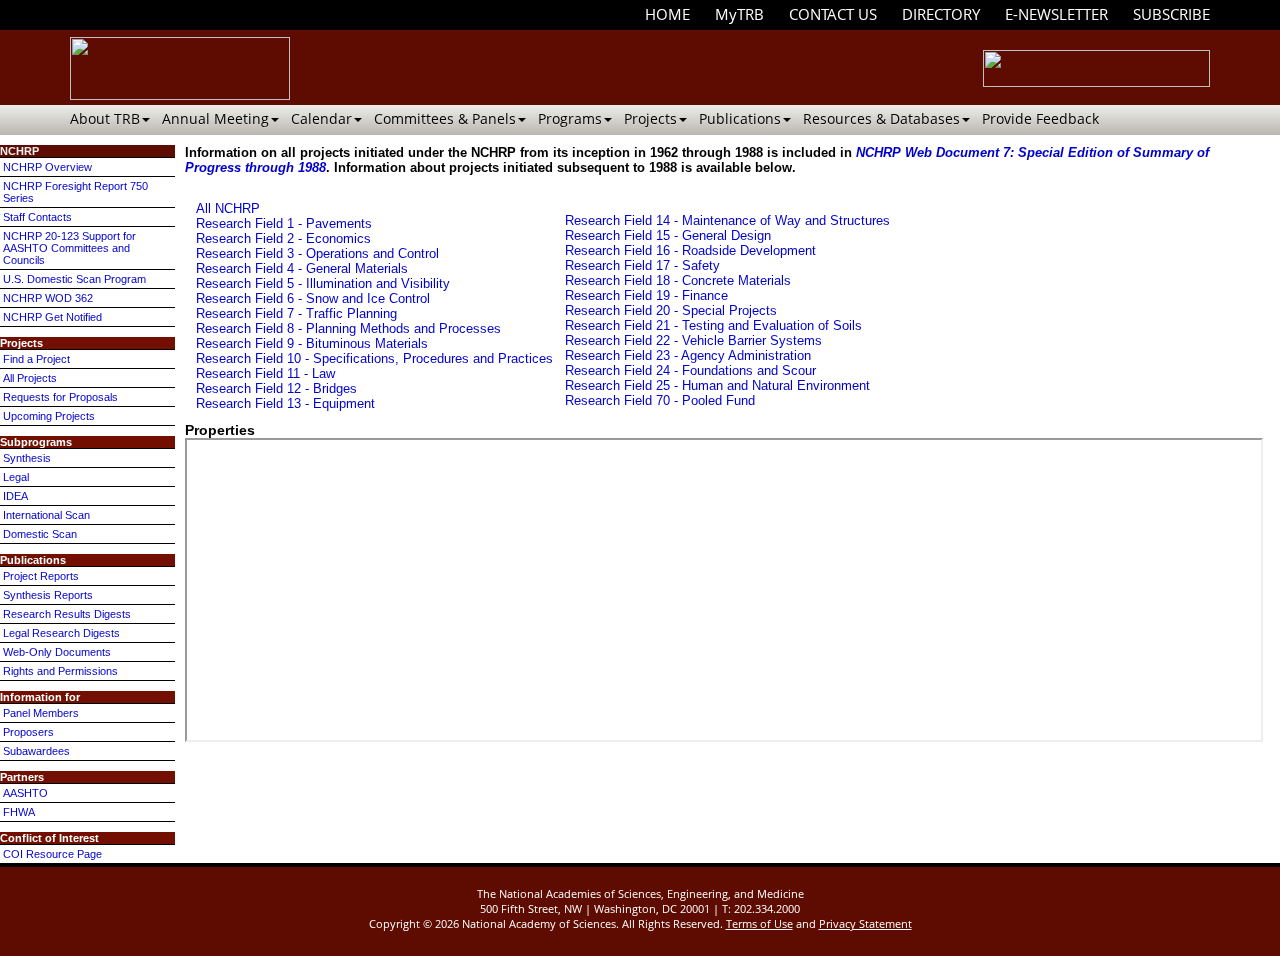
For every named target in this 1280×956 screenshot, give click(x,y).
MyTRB (739, 14)
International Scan (46, 515)
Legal (16, 477)
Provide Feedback (1040, 118)
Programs (570, 118)
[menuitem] (667, 14)
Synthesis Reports (48, 595)
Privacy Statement (865, 923)
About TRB (105, 118)
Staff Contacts (37, 217)
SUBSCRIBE (1171, 14)
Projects (650, 118)
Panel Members (41, 713)
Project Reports (41, 576)
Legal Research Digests (61, 633)
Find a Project (36, 359)
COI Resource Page (52, 854)
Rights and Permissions (60, 671)
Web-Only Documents (57, 652)
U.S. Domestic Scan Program (74, 279)
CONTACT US (833, 14)
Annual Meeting (215, 118)
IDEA (15, 496)
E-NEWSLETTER (1056, 14)
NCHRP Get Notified (52, 317)
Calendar (321, 118)
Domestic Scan (40, 534)
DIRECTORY (941, 14)
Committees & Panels (445, 118)
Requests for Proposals (60, 397)
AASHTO (25, 793)
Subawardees (36, 751)
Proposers (28, 732)
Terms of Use (759, 923)
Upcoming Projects (49, 416)
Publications (740, 118)
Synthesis (27, 458)
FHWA (19, 812)
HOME (667, 14)
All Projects (30, 378)
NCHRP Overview (47, 167)
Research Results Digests (67, 614)
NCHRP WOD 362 (48, 298)
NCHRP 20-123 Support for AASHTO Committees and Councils (69, 248)
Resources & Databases (881, 118)
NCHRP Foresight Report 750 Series (75, 192)
